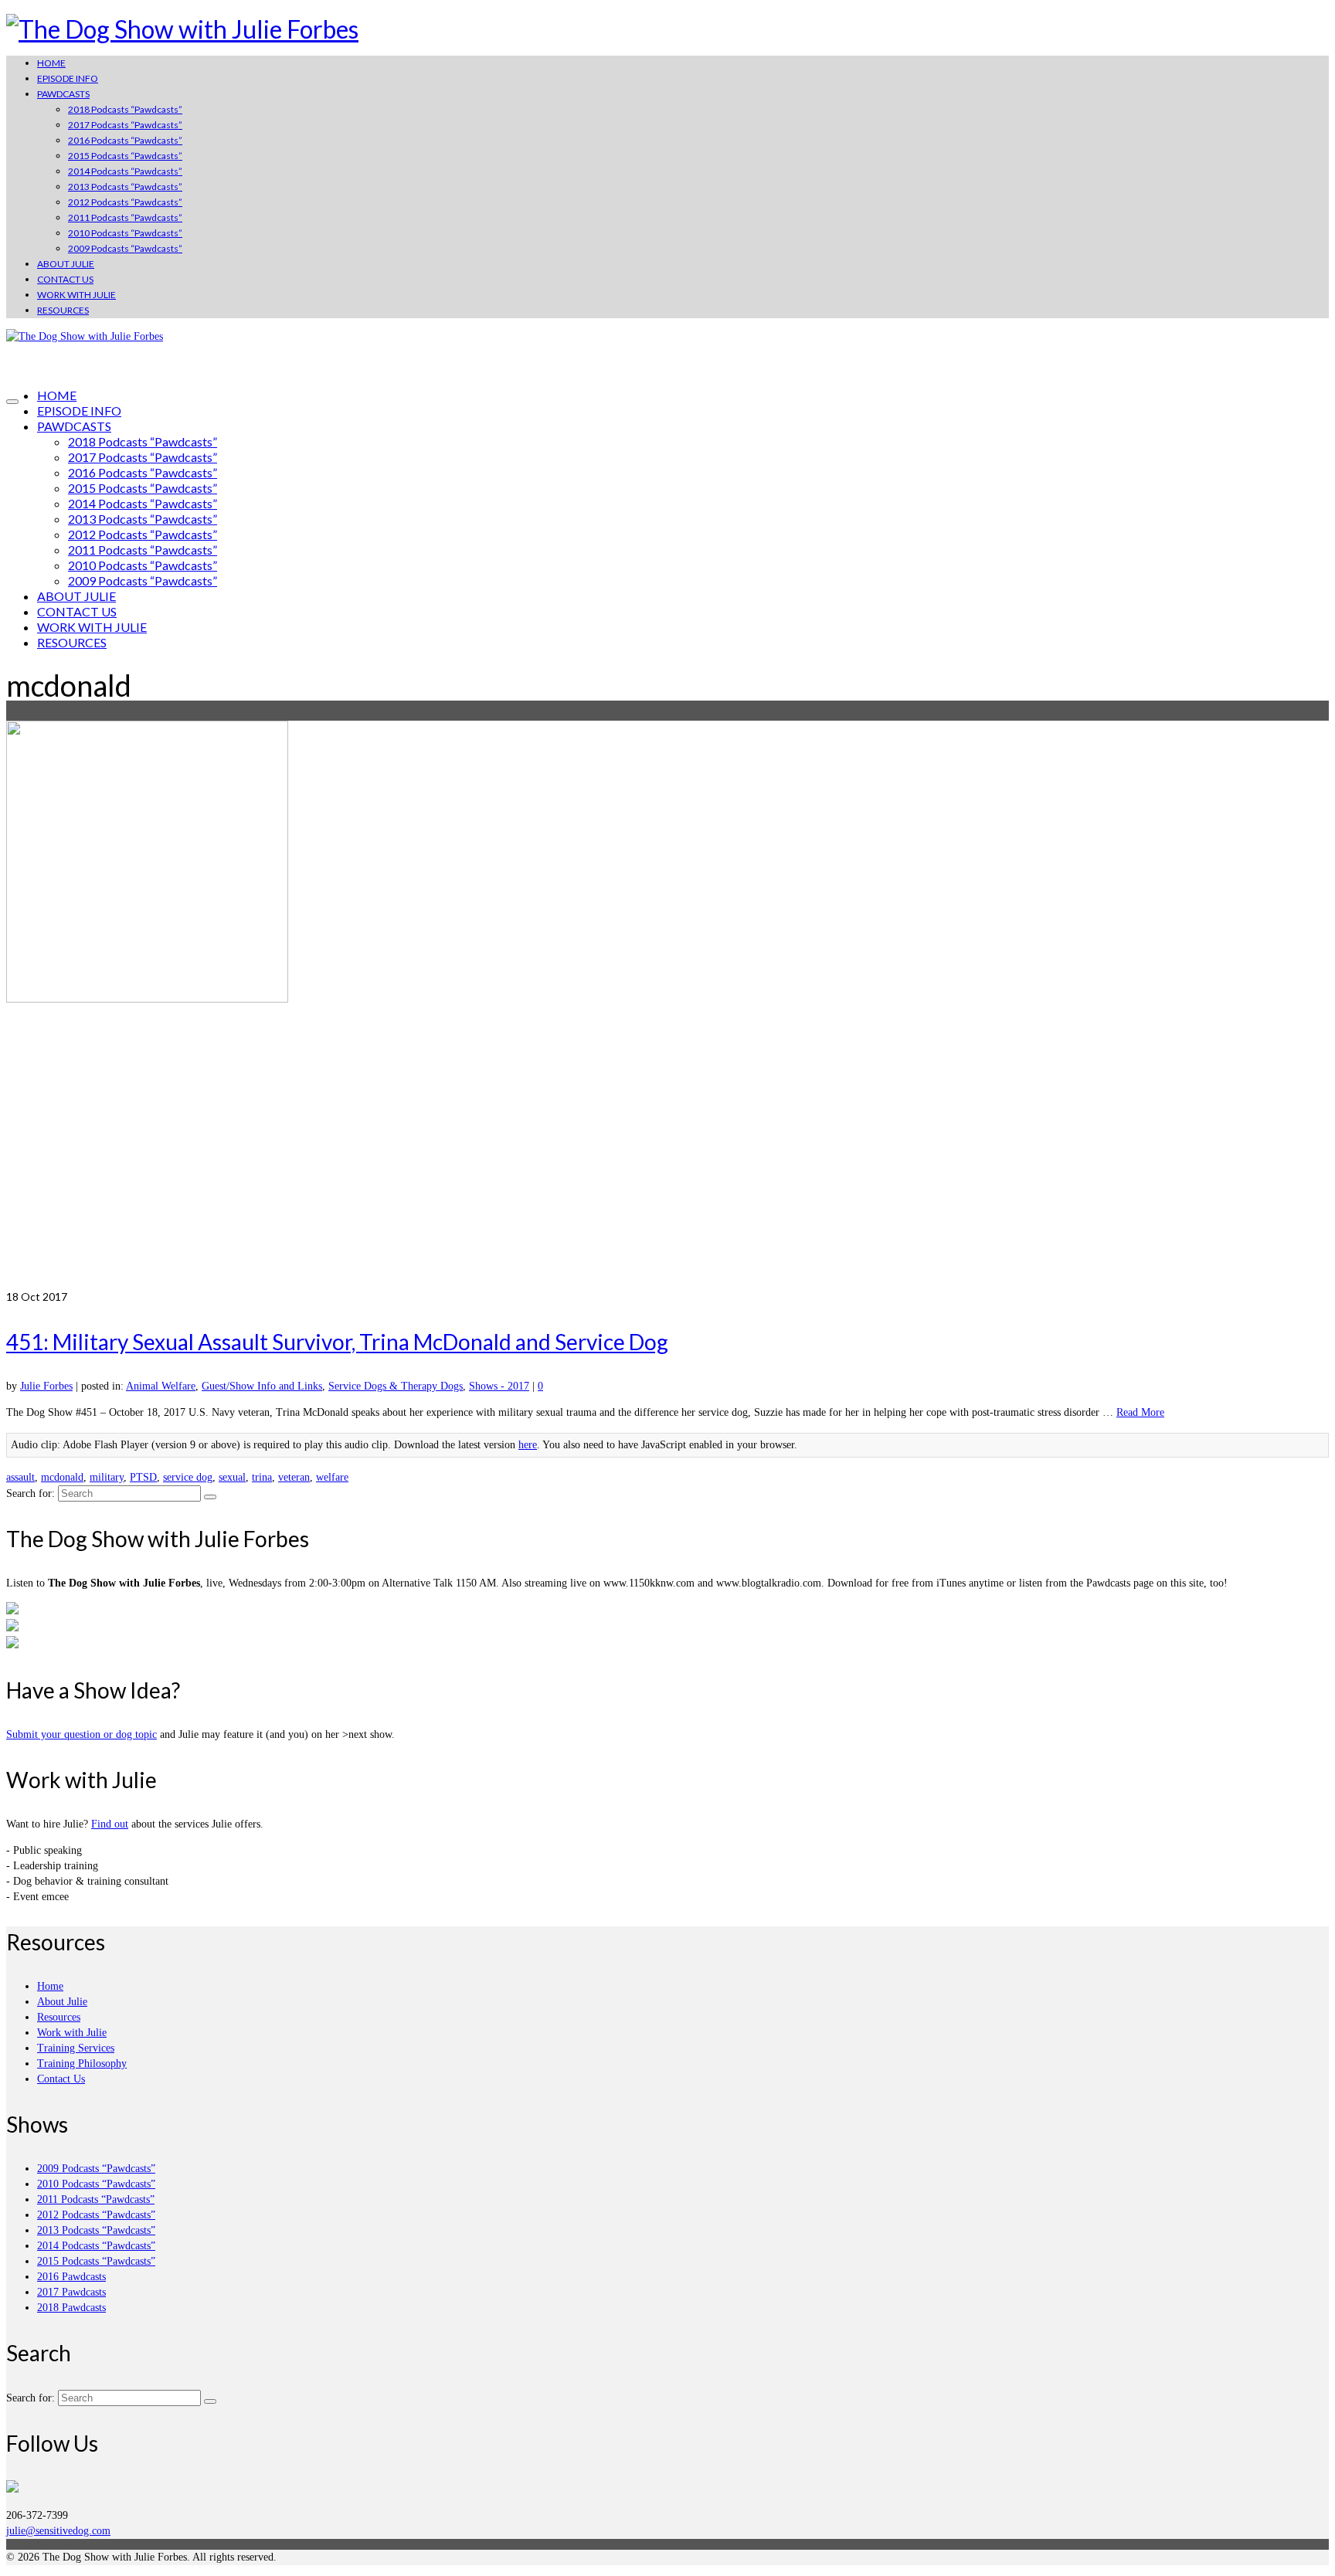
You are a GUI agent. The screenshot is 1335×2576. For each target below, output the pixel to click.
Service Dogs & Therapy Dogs (396, 1386)
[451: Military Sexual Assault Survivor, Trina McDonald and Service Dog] (667, 1005)
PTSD (143, 1477)
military (107, 1477)
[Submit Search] (210, 1497)
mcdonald (62, 1477)
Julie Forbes (46, 1386)
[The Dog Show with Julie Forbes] (667, 29)
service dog (188, 1477)
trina (262, 1477)
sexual (232, 1477)
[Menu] (12, 402)
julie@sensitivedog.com (58, 2531)
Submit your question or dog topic (82, 1734)
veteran (294, 1477)
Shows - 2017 (499, 1386)
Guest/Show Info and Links (262, 1386)
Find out (110, 1824)
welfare (332, 1477)
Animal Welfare (161, 1386)
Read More (1140, 1412)
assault (20, 1477)
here (528, 1445)
